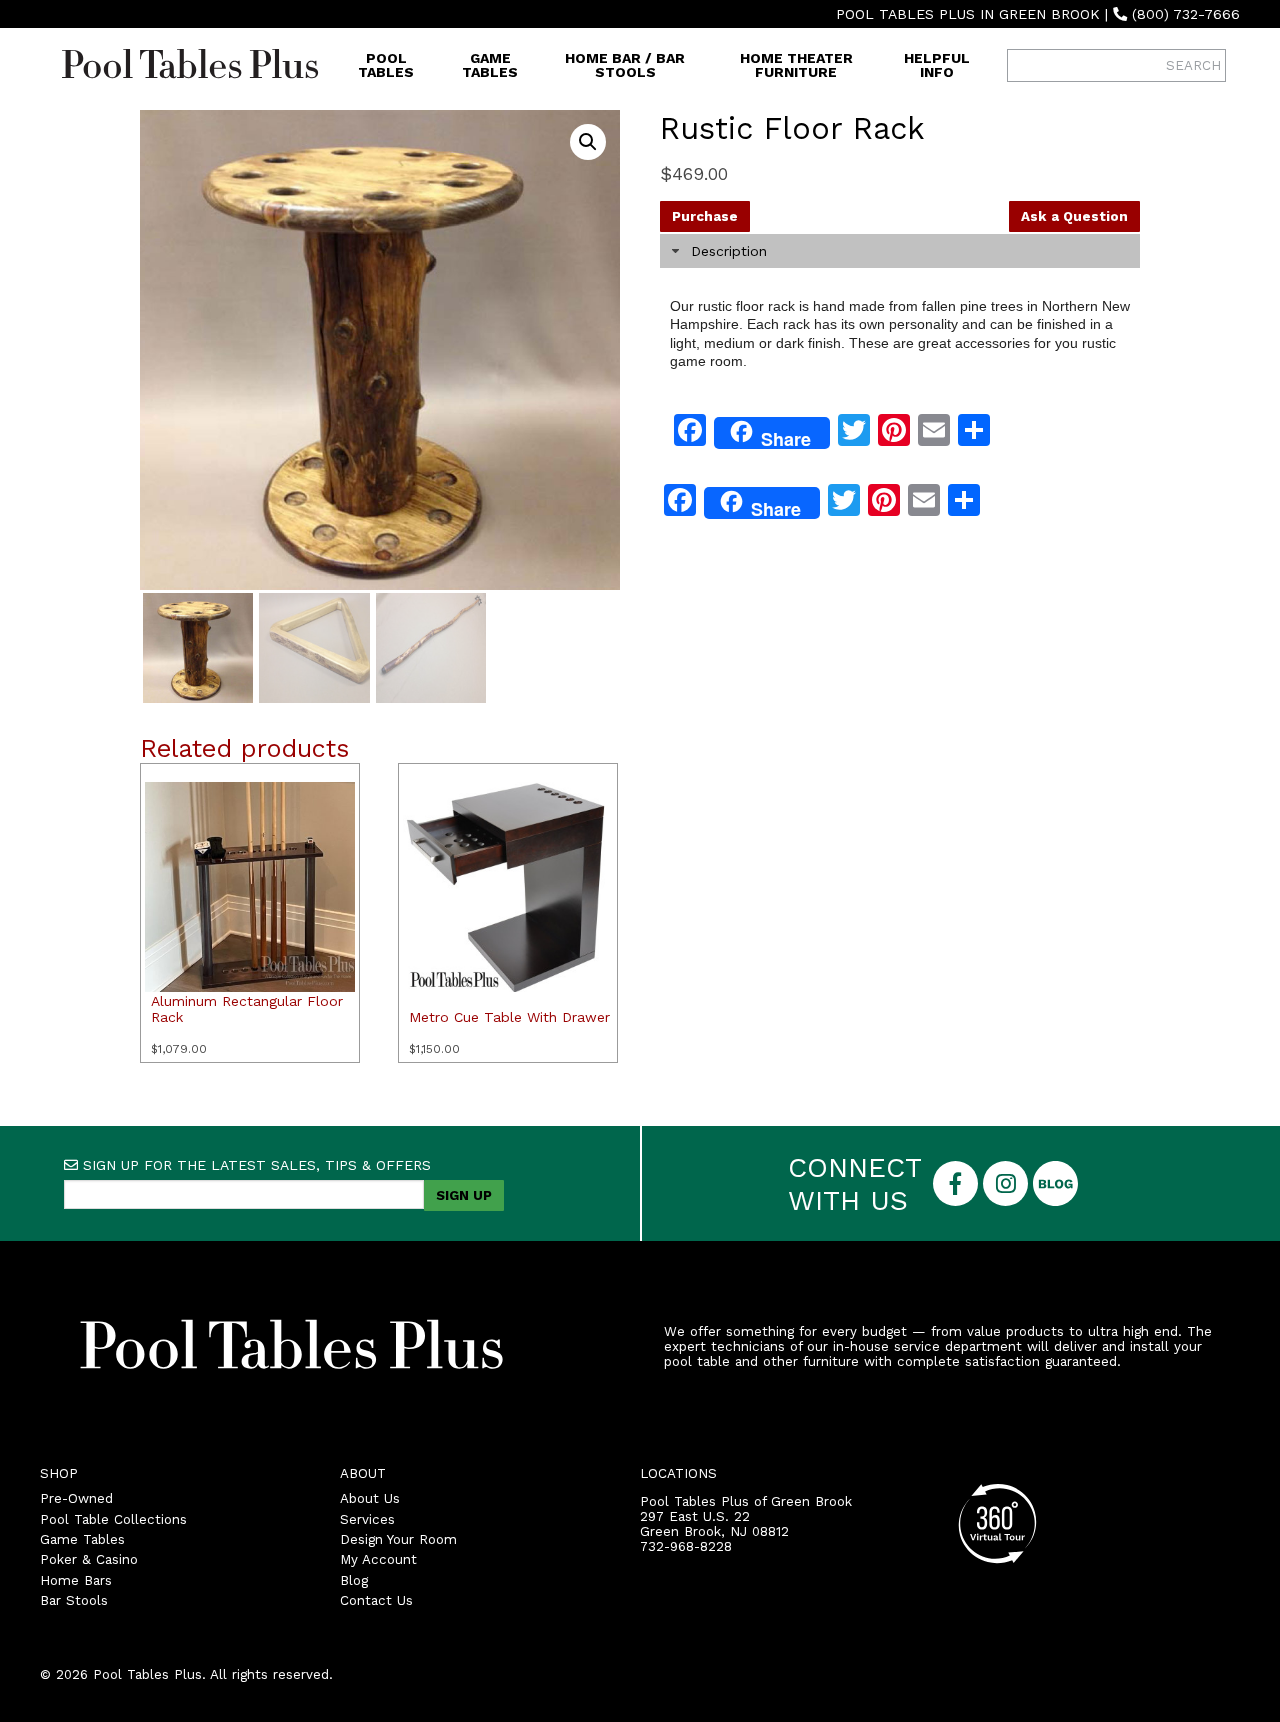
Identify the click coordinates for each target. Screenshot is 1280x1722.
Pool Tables (386, 65)
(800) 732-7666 (1186, 14)
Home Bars (76, 1580)
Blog (354, 1580)
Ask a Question (1074, 216)
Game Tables (490, 65)
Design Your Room (398, 1539)
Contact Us (376, 1600)
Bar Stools (74, 1600)
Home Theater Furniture (796, 65)
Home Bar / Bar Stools (625, 65)
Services (367, 1519)
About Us (370, 1498)
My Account (378, 1559)
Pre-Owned (76, 1498)
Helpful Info (937, 65)
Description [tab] (729, 251)
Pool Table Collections (113, 1519)
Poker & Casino (89, 1559)
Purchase (705, 216)
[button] (588, 142)
